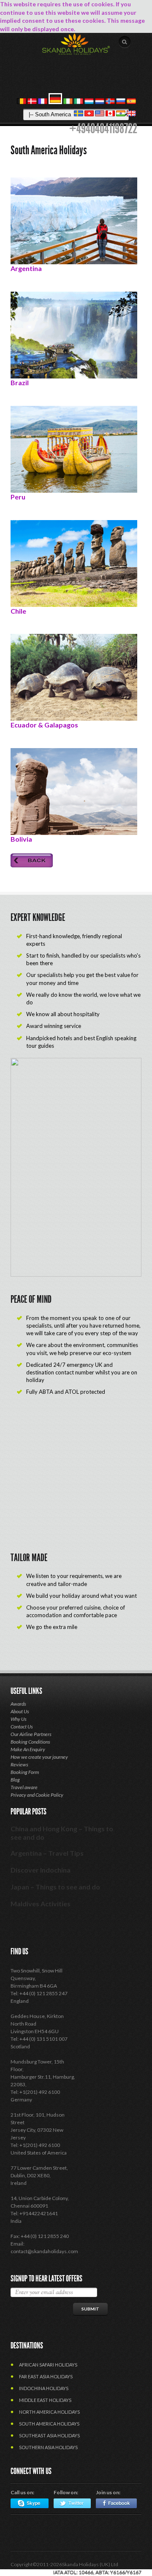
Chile (18, 611)
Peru (18, 497)
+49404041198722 (103, 129)
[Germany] (55, 102)
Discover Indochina (41, 1870)
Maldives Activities (41, 1904)
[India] (121, 114)
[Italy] (79, 102)
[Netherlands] (100, 102)
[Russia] (121, 102)
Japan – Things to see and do (55, 1887)
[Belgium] (22, 102)
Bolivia (21, 839)
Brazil (20, 382)
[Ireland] (68, 102)
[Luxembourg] (89, 102)
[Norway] (110, 102)
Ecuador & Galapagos (44, 725)
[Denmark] (32, 102)
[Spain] (131, 102)
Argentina (26, 268)
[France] (43, 102)
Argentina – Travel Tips (47, 1853)
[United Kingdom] (131, 114)
